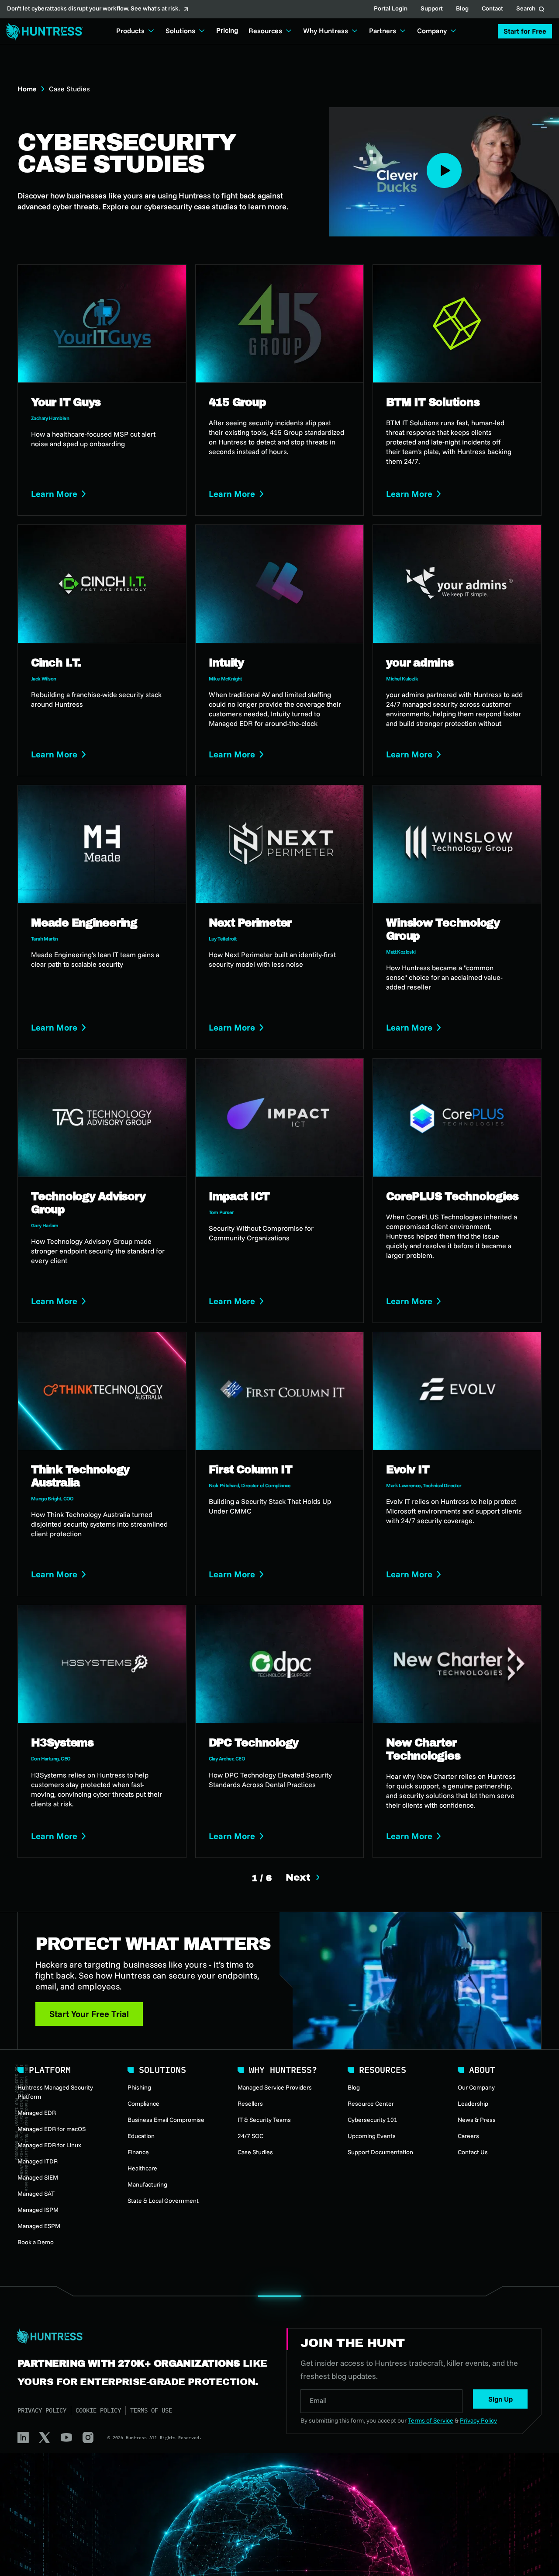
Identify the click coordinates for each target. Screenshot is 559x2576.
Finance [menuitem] (138, 2152)
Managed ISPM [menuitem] (38, 2210)
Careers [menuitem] (468, 2136)
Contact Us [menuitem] (473, 2152)
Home (27, 89)
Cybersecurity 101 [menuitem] (373, 2120)
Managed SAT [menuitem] (36, 2194)
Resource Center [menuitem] (371, 2104)
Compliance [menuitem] (143, 2104)
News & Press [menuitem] (477, 2120)
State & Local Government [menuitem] (163, 2201)
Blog (462, 9)
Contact (492, 9)
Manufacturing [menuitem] (147, 2184)
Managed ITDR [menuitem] (38, 2161)
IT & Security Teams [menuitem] (264, 2120)
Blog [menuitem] (354, 2087)
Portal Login (391, 9)
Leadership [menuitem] (473, 2104)
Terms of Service (431, 2420)
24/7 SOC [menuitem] (250, 2136)
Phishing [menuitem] (139, 2087)
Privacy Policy (42, 2410)
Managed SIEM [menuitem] (38, 2177)
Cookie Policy (98, 2410)
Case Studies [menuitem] (255, 2152)
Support (432, 9)
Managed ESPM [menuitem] (39, 2226)
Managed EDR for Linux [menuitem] (49, 2145)
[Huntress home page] (141, 2336)
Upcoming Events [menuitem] (372, 2136)
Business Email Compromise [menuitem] (166, 2120)
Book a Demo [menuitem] (36, 2242)
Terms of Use (151, 2410)
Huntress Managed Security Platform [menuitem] (55, 2092)
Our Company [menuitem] (476, 2087)
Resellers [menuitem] (250, 2104)
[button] (525, 31)
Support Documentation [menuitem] (380, 2152)
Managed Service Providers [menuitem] (275, 2087)
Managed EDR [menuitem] (37, 2113)
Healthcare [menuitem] (142, 2168)
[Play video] (444, 170)
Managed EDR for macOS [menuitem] (52, 2129)
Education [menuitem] (141, 2136)
